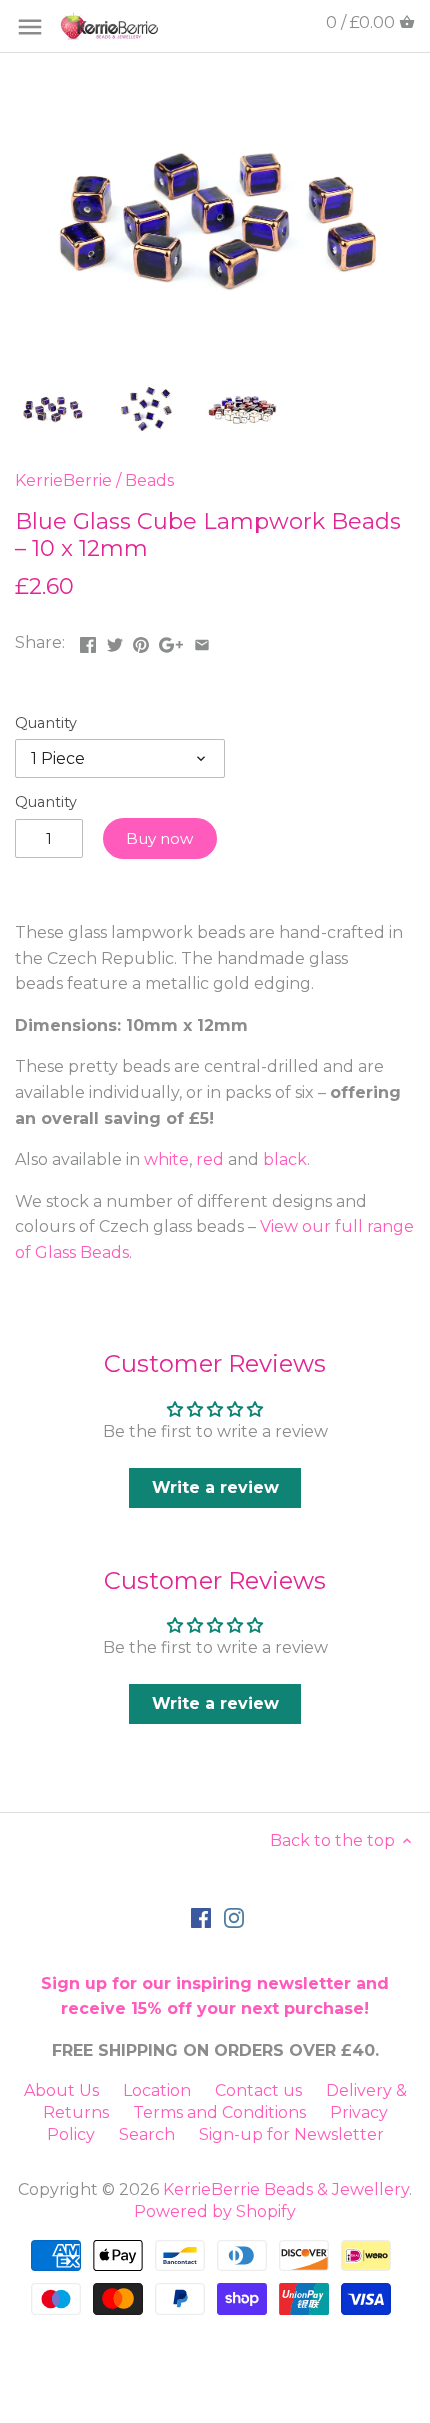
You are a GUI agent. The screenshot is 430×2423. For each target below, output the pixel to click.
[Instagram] (234, 1917)
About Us (61, 2090)
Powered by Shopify (215, 2211)
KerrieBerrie (63, 480)
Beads (149, 480)
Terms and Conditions (219, 2112)
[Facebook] (201, 1917)
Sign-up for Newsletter (291, 2134)
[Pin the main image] (141, 640)
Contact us (258, 2090)
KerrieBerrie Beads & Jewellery (286, 2189)
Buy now (159, 838)
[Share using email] (202, 640)
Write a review (215, 1487)
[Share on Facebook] (88, 640)
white (166, 1159)
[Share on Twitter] (115, 640)
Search (147, 2134)
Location (157, 2090)
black (285, 1159)
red (210, 1159)
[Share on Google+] (171, 640)
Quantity (46, 723)
